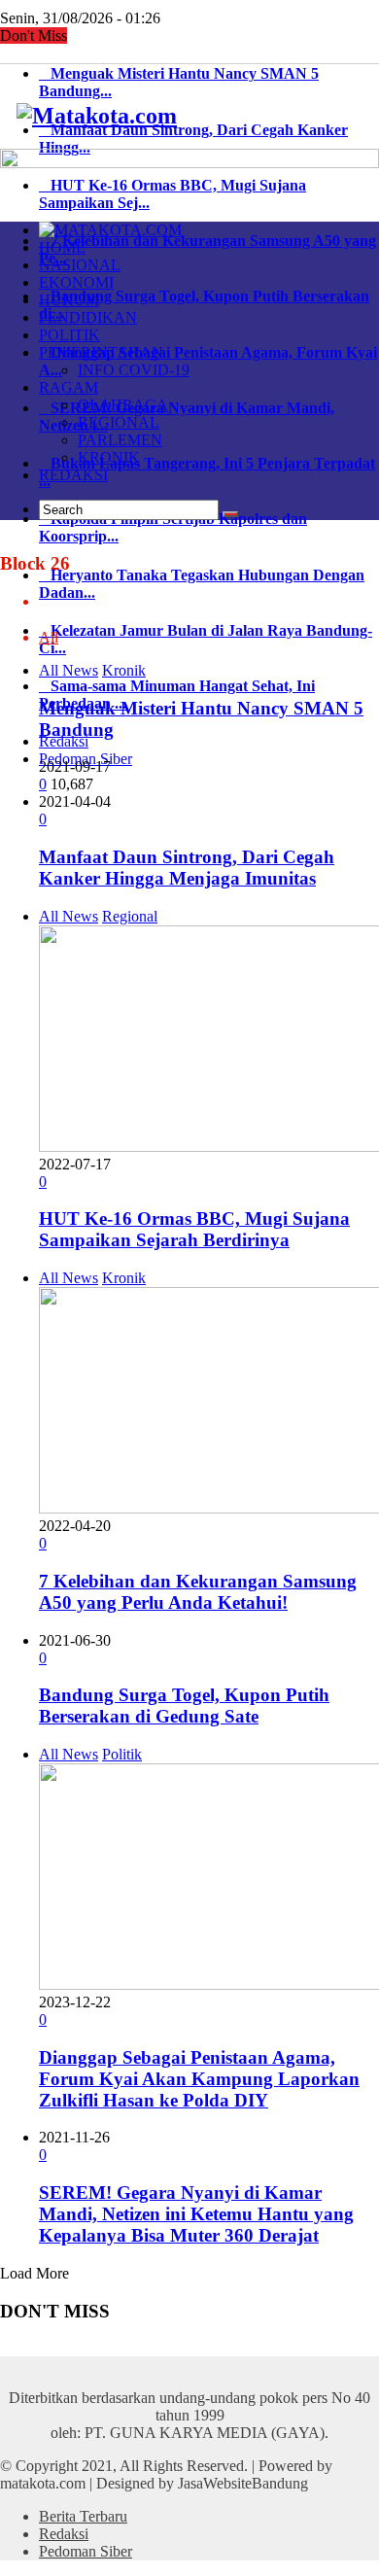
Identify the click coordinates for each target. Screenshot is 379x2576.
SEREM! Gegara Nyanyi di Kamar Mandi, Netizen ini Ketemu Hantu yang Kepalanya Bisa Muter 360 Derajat (196, 2214)
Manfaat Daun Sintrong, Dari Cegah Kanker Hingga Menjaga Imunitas (187, 868)
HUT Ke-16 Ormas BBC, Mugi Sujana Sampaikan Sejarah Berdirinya (194, 1229)
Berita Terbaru (83, 2516)
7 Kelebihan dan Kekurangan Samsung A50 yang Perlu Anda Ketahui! (198, 1592)
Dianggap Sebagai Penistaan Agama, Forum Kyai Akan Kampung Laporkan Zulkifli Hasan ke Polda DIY (199, 2079)
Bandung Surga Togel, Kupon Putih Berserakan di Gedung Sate (184, 1706)
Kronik (124, 670)
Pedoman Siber (86, 2551)
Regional (130, 916)
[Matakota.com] (97, 116)
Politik (122, 1754)
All (49, 637)
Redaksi (64, 2534)
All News (69, 670)
